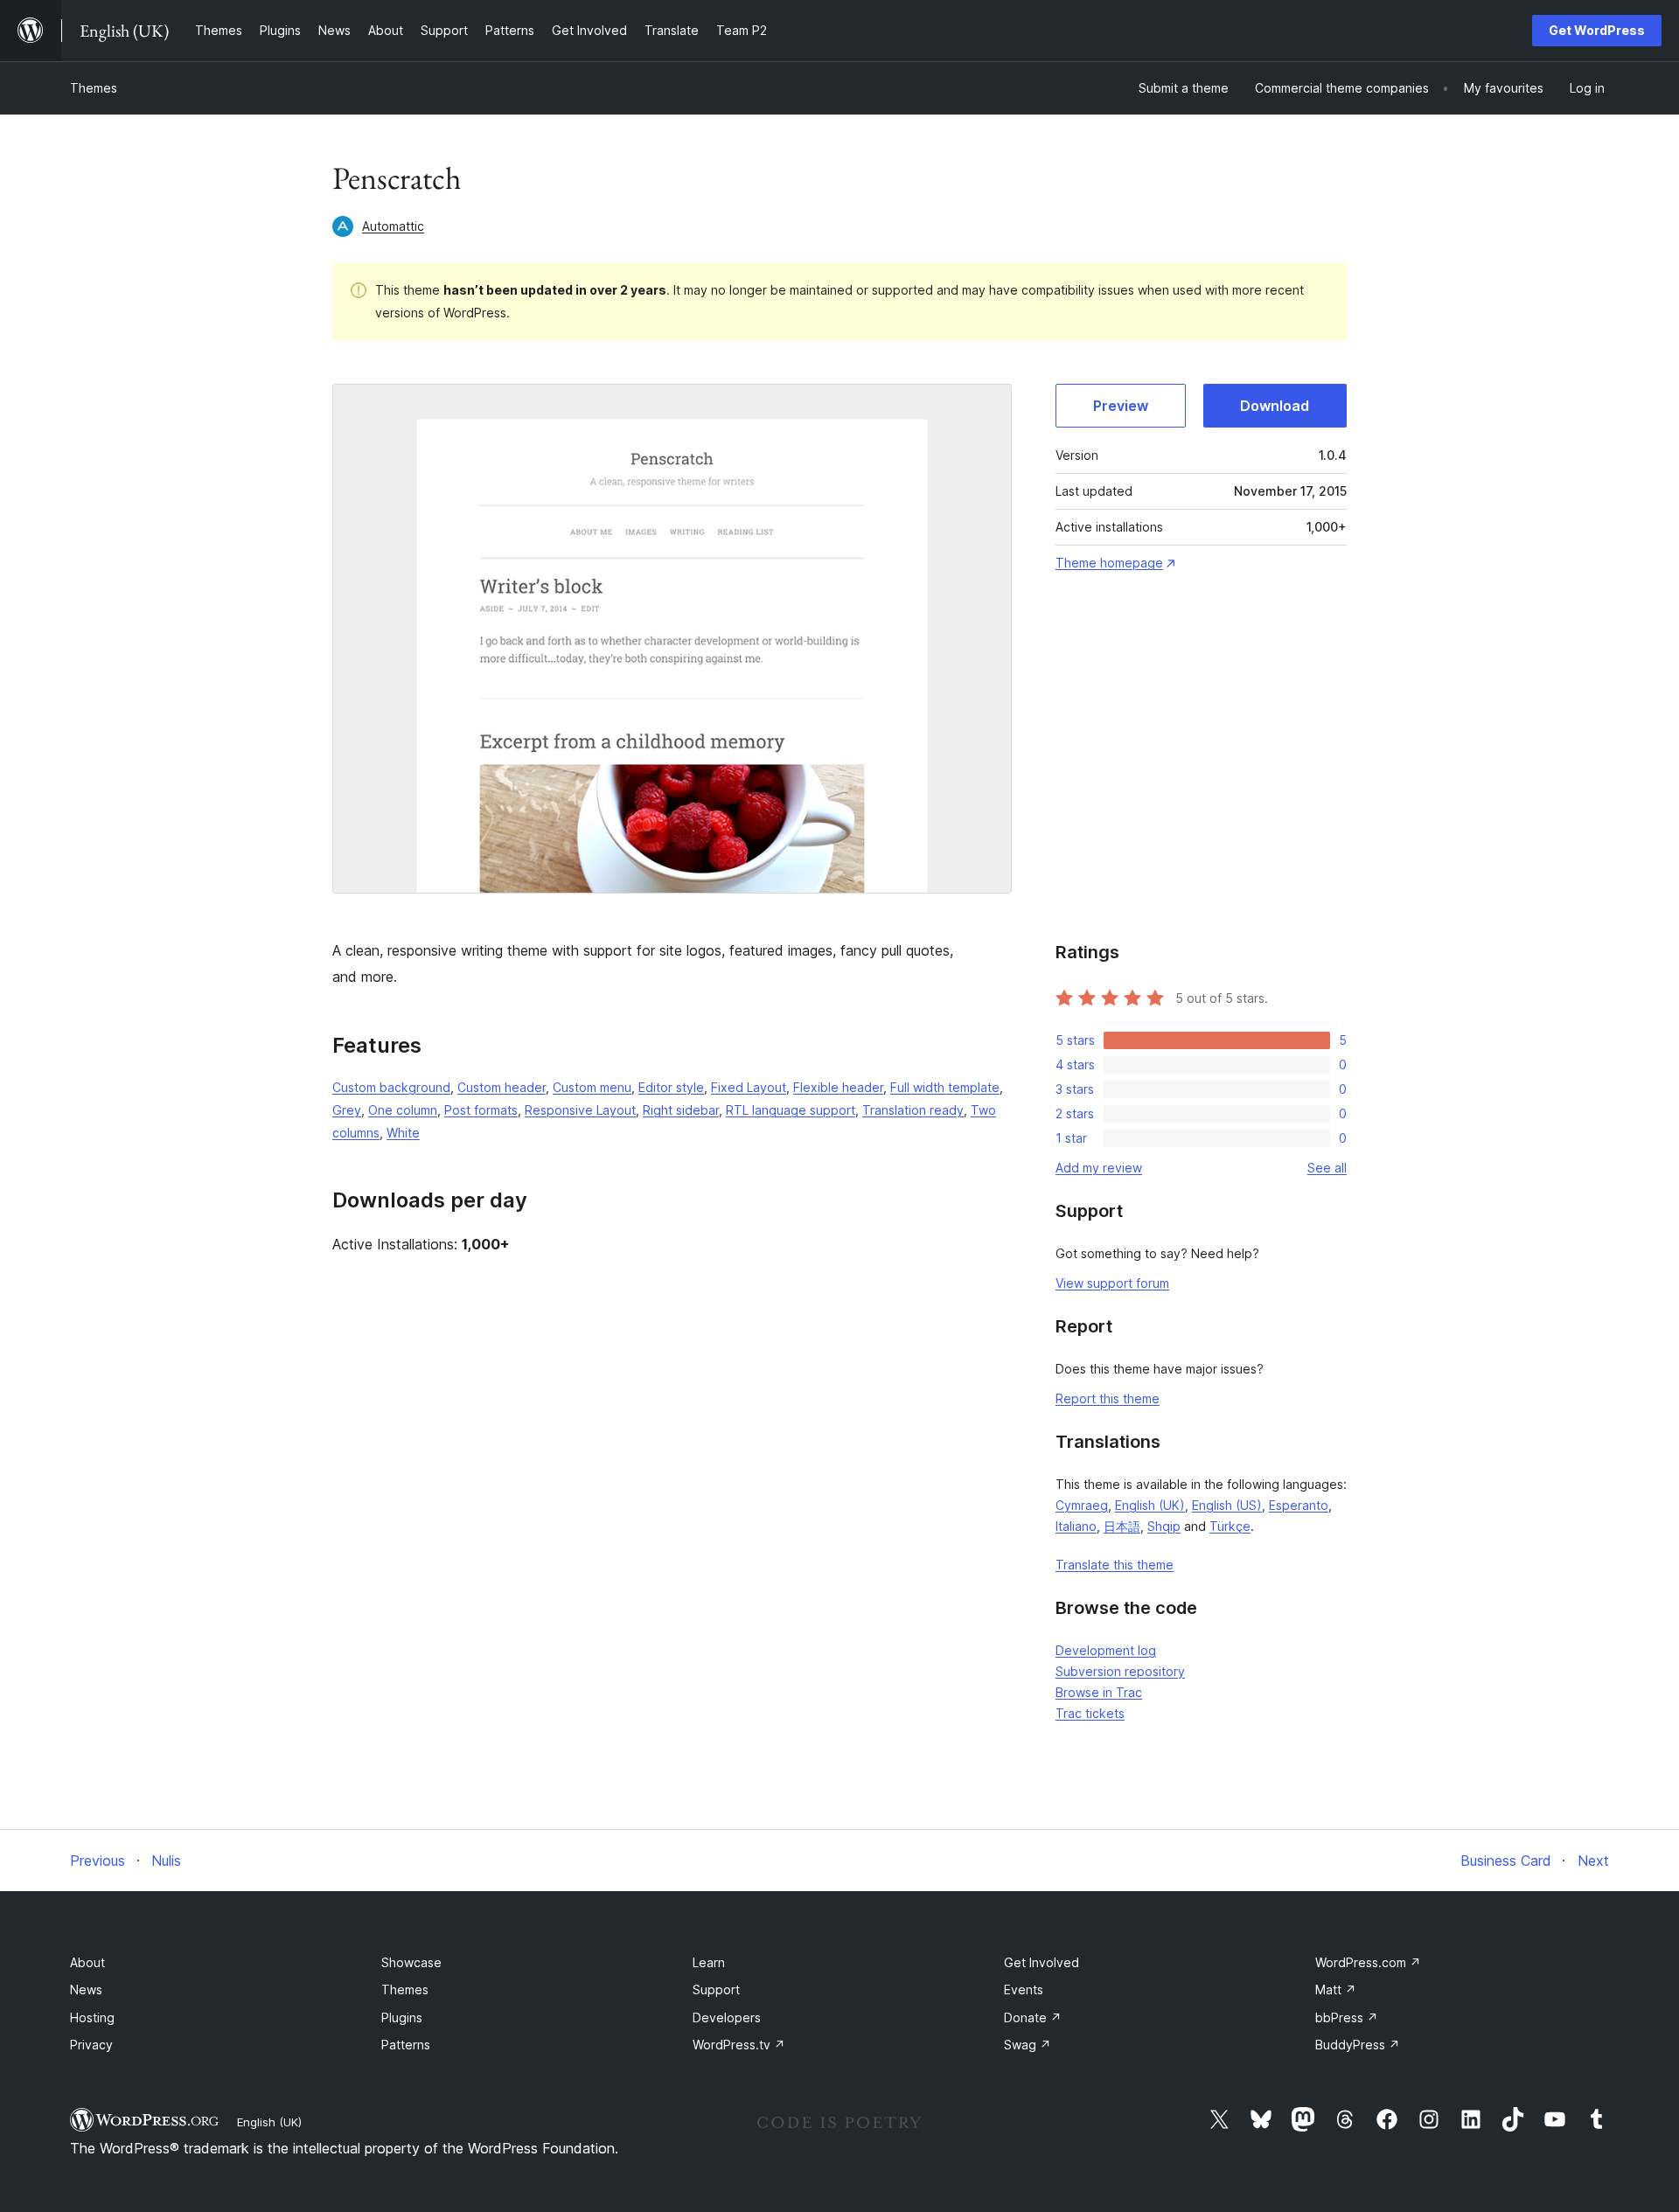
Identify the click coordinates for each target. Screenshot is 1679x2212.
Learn (709, 1962)
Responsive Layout (580, 1110)
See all (1327, 1168)
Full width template (945, 1087)
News (86, 1989)
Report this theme (1108, 1398)
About (87, 1962)
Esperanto (1299, 1505)
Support (716, 1989)
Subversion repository (1120, 1671)
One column (403, 1110)
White (403, 1133)
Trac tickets (1090, 1713)
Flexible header (838, 1087)
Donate (1033, 2017)
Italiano (1076, 1526)
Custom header (502, 1087)
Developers (727, 2017)
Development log (1106, 1650)
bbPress (1347, 2017)
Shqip (1164, 1526)
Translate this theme (1115, 1565)
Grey (347, 1110)
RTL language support (791, 1110)
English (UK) (1150, 1505)
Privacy (91, 2045)
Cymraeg (1082, 1505)
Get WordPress (1597, 30)
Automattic (393, 226)
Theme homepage (1109, 563)
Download (1275, 406)
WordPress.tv (739, 2045)
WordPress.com (1368, 1962)
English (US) (1227, 1505)
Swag (1028, 2045)
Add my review (1099, 1168)
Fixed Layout (749, 1087)
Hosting (92, 2017)
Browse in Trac (1099, 1692)
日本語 (1122, 1526)
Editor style (671, 1087)
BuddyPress (1358, 2045)
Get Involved (1042, 1962)
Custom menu (592, 1087)
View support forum (1112, 1283)
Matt (1336, 1989)
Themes (94, 88)
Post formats (481, 1110)
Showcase (411, 1962)
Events (1024, 1989)
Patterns (406, 2045)
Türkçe (1230, 1526)
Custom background (391, 1087)
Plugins (402, 2017)
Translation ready (913, 1110)
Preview (1121, 406)
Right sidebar (681, 1110)
